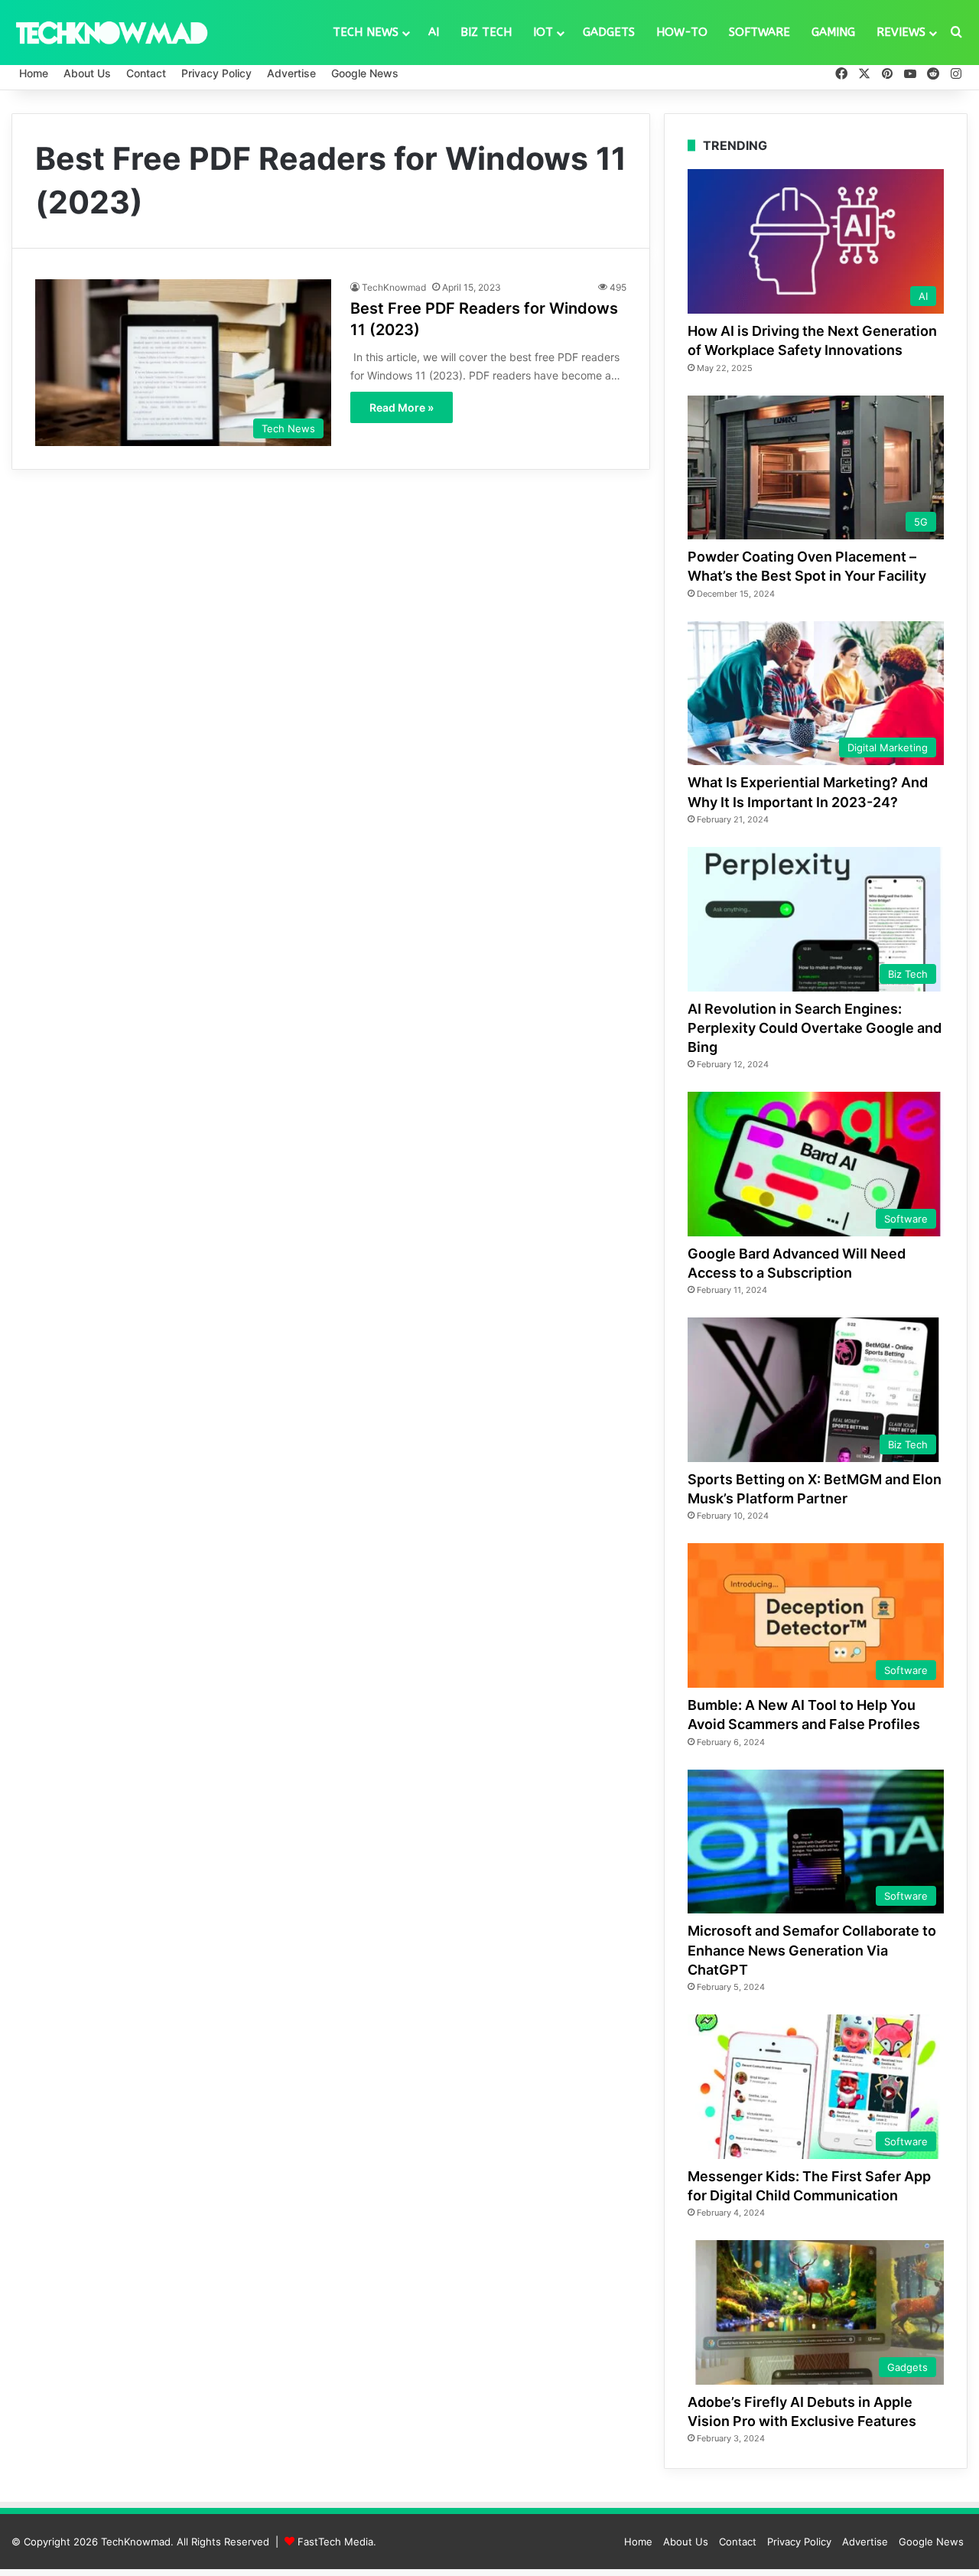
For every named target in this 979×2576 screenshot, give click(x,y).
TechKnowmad (394, 287)
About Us (87, 73)
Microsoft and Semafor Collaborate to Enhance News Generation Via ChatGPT (812, 1950)
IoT (543, 32)
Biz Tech (486, 32)
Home (34, 73)
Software (759, 32)
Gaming (833, 32)
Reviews (901, 32)
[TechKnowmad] (111, 32)
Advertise (291, 73)
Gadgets (609, 32)
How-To (682, 32)
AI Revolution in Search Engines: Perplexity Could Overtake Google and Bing (815, 1028)
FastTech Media (335, 2542)
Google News (365, 73)
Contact (146, 73)
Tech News (366, 32)
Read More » (402, 407)
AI (434, 32)
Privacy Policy (216, 73)
